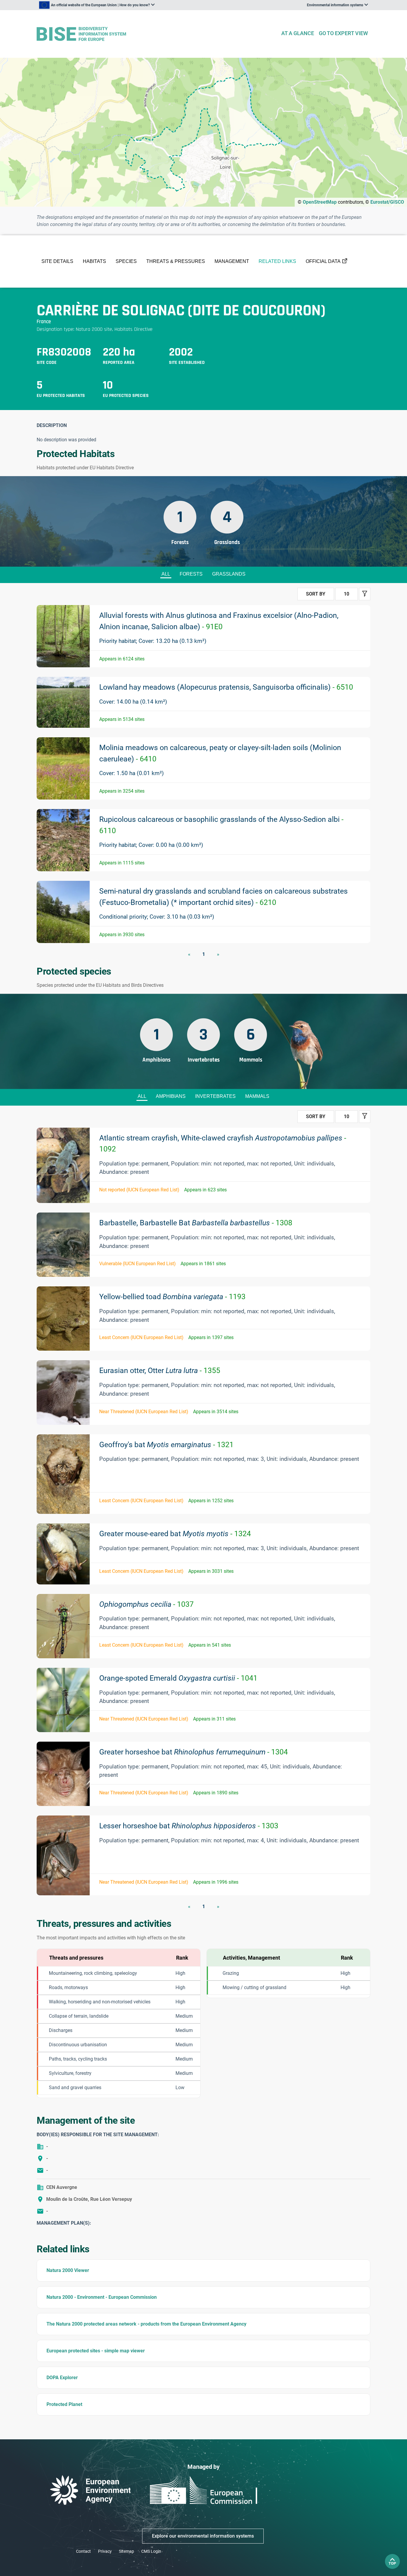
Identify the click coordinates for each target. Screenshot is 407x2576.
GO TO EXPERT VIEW (343, 33)
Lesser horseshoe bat (189, 1826)
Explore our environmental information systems (203, 2536)
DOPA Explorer (62, 2378)
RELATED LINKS (277, 261)
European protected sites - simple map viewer (96, 2351)
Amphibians (171, 1096)
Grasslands (229, 574)
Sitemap (126, 2551)
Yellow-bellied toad (172, 1297)
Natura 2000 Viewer (68, 2270)
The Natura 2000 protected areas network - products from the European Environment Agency (146, 2324)
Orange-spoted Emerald (178, 1678)
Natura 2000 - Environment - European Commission (102, 2297)
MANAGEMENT (232, 261)
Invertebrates (215, 1096)
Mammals (257, 1096)
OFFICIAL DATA (323, 261)
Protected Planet (64, 2404)
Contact (83, 2551)
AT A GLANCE (298, 33)
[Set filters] (365, 594)
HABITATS (94, 261)
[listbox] (97, 5)
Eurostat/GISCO (387, 202)
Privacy (105, 2551)
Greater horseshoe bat (194, 1752)
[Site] (156, 34)
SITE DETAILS (57, 261)
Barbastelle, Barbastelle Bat (196, 1223)
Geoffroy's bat (166, 1445)
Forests (191, 574)
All (166, 574)
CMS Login (151, 2551)
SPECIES (126, 261)
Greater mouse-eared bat (175, 1534)
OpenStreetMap (320, 202)
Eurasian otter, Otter (160, 1370)
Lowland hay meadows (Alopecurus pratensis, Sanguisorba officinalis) (226, 687)
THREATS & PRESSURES (176, 261)
